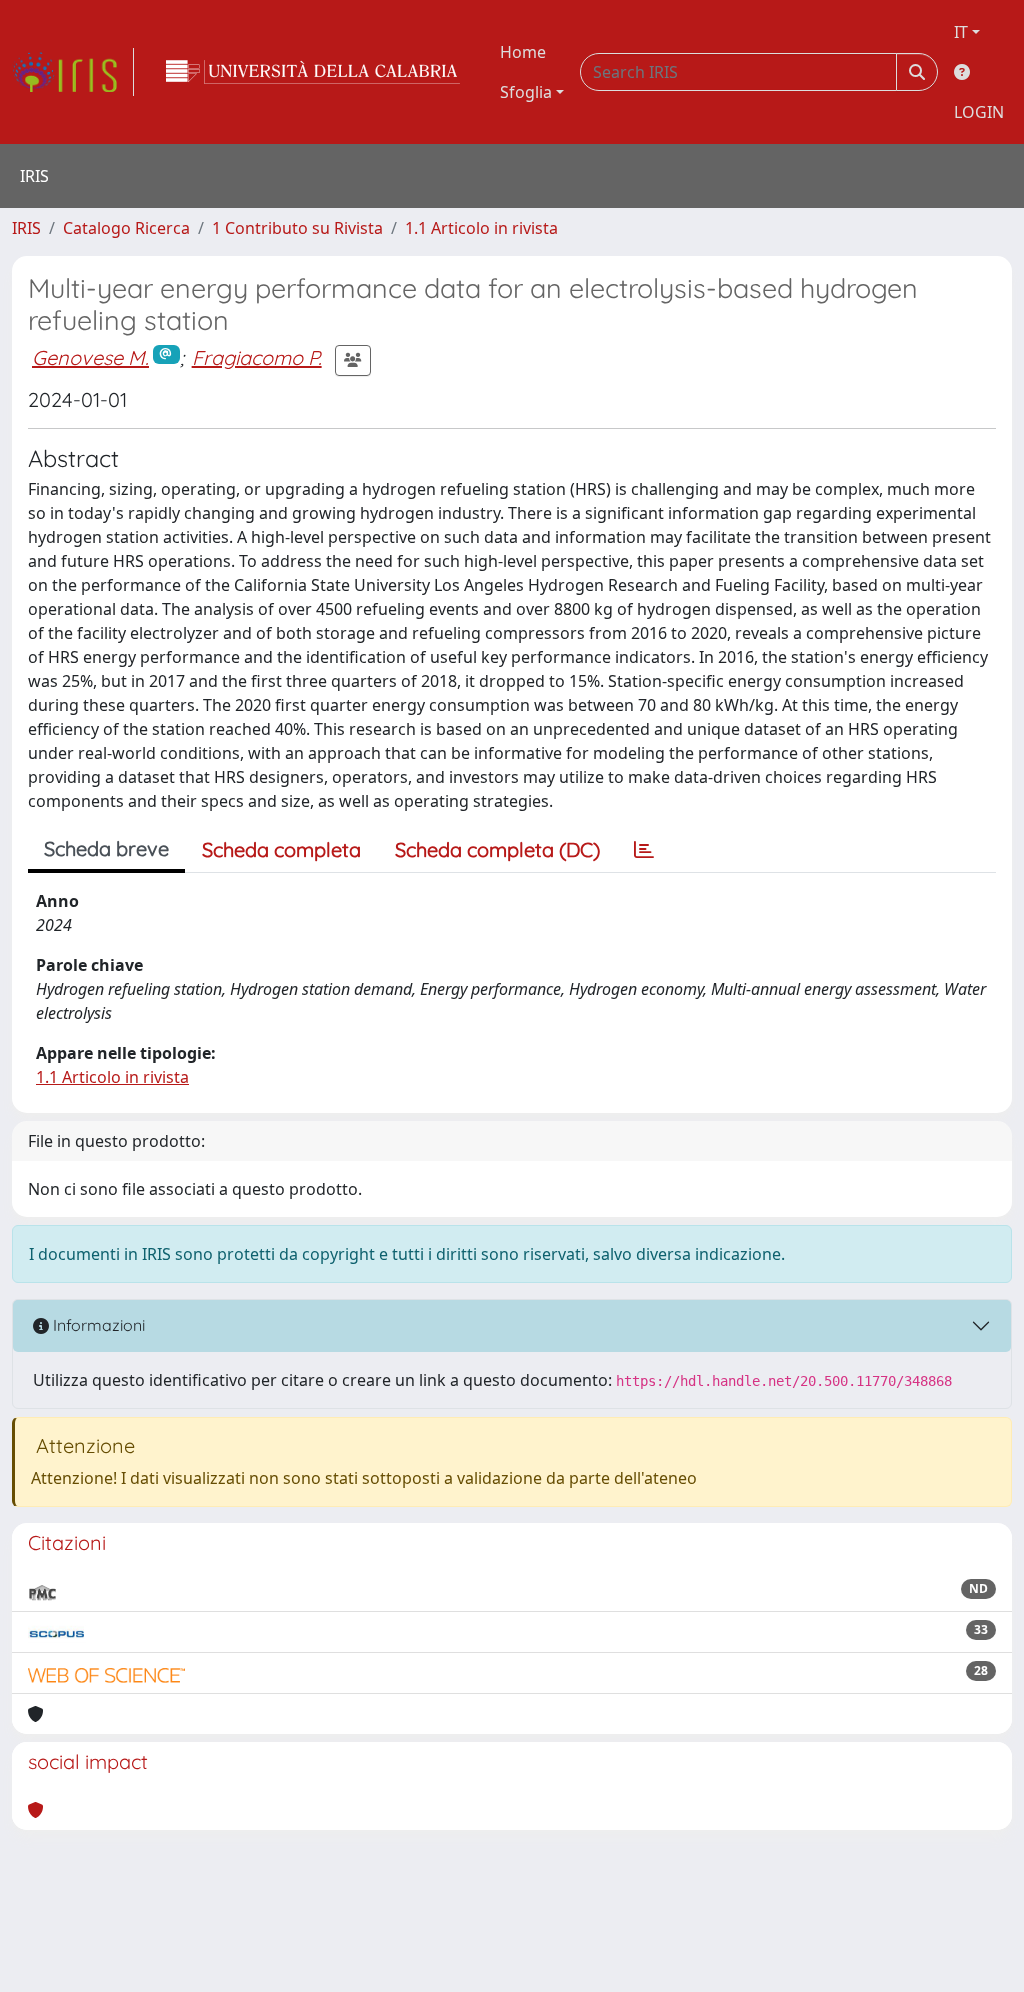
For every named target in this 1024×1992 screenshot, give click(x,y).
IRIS (26, 228)
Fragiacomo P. (257, 357)
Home (523, 52)
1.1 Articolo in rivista (481, 228)
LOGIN (979, 112)
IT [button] (961, 32)
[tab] (644, 850)
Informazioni (97, 1325)
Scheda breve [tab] (106, 848)
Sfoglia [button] (526, 92)
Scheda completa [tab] (281, 849)
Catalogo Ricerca (126, 228)
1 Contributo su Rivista (297, 228)
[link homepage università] (313, 72)
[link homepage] (73, 72)
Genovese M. (90, 357)
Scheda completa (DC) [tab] (497, 849)
